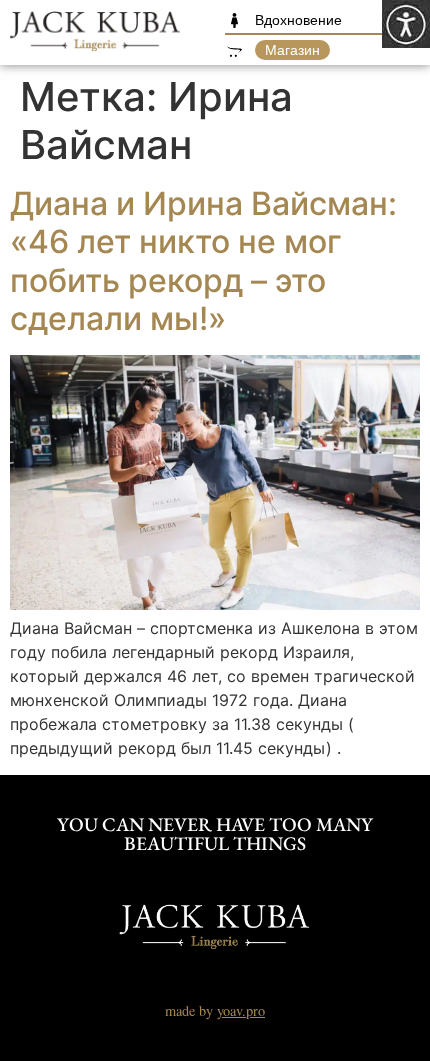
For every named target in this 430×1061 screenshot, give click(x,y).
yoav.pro (241, 1010)
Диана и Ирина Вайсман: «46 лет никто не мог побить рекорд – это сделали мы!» (203, 261)
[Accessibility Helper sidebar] (406, 24)
